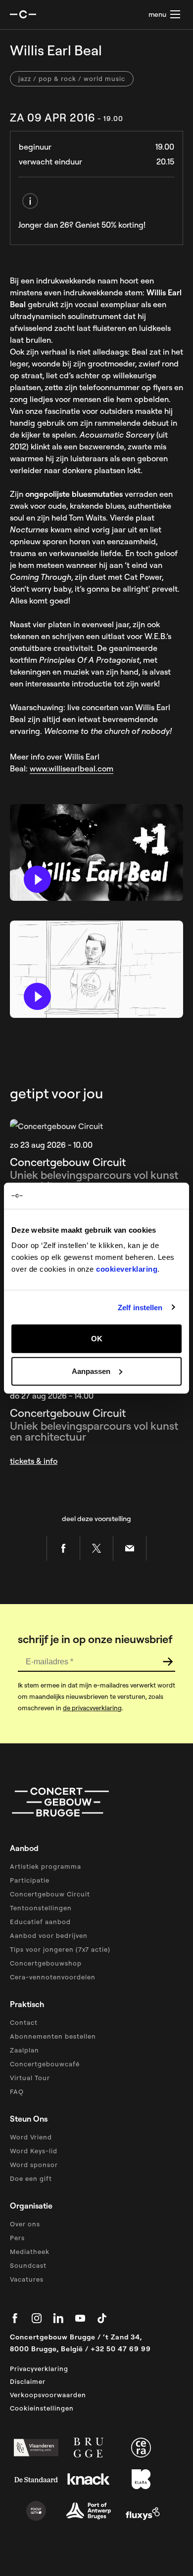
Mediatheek (30, 2252)
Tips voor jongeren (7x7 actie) (60, 1949)
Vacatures (27, 2279)
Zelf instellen (140, 1307)
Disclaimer (28, 2381)
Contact (24, 2022)
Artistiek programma (46, 1866)
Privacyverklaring (39, 2369)
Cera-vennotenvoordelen (53, 1977)
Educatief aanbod (40, 1922)
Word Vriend (31, 2137)
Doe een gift (31, 2178)
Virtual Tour (30, 2078)
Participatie (30, 1880)
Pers (17, 2238)
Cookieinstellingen (42, 2408)
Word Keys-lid (34, 2151)
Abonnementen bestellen (53, 2036)
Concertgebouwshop (46, 1963)
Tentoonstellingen (41, 1908)
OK (97, 1339)
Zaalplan (24, 2050)
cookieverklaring (127, 1269)
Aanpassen (91, 1371)
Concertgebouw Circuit (50, 1894)
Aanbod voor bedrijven (49, 1935)
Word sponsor (34, 2165)
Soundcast (28, 2265)
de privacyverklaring (92, 1708)
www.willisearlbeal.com (72, 768)
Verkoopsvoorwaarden (48, 2395)
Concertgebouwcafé (45, 2064)
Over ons (25, 2224)
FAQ (17, 2092)
